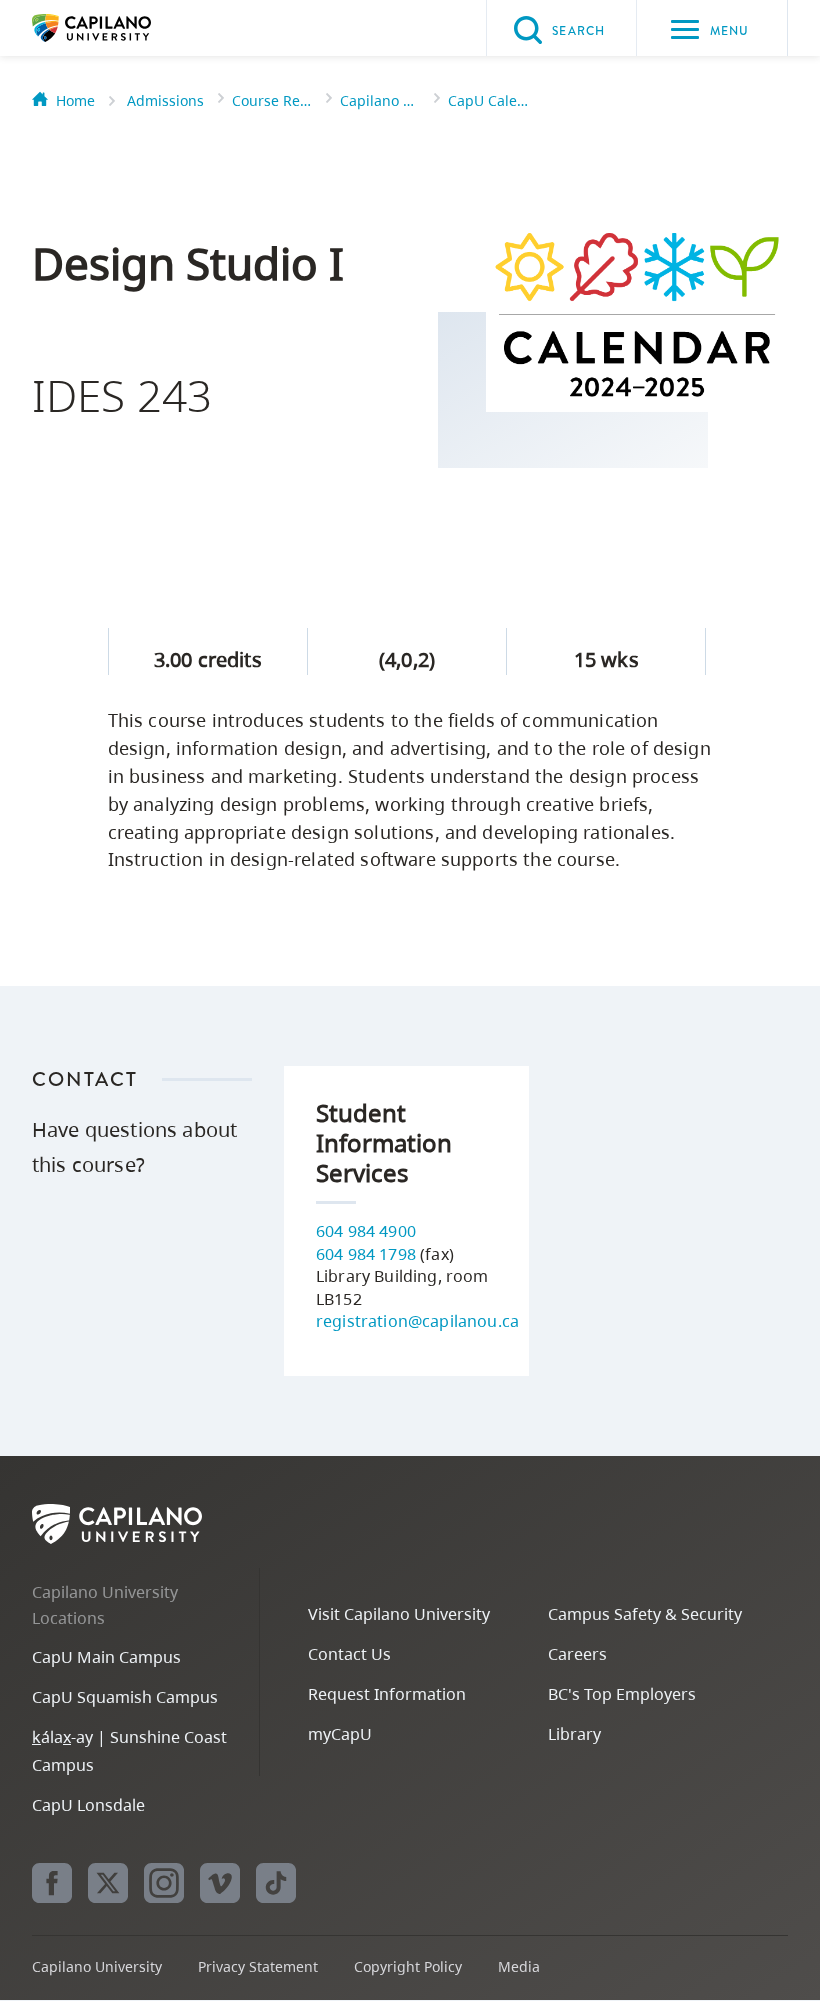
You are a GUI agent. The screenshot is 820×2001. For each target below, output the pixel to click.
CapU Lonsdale (88, 1805)
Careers (577, 1654)
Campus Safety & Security (645, 1614)
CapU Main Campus (106, 1657)
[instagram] (164, 1883)
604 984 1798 (366, 1254)
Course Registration (272, 100)
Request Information (387, 1694)
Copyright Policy (408, 1966)
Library (574, 1734)
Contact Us (349, 1654)
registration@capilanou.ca (417, 1321)
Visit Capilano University (399, 1614)
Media (519, 1966)
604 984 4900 (366, 1231)
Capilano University (122, 28)
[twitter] (108, 1883)
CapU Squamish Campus (125, 1697)
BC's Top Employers (622, 1694)
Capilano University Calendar (380, 100)
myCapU (340, 1734)
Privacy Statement (258, 1966)
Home (75, 100)
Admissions (165, 100)
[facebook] (52, 1883)
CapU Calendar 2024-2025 (488, 100)
